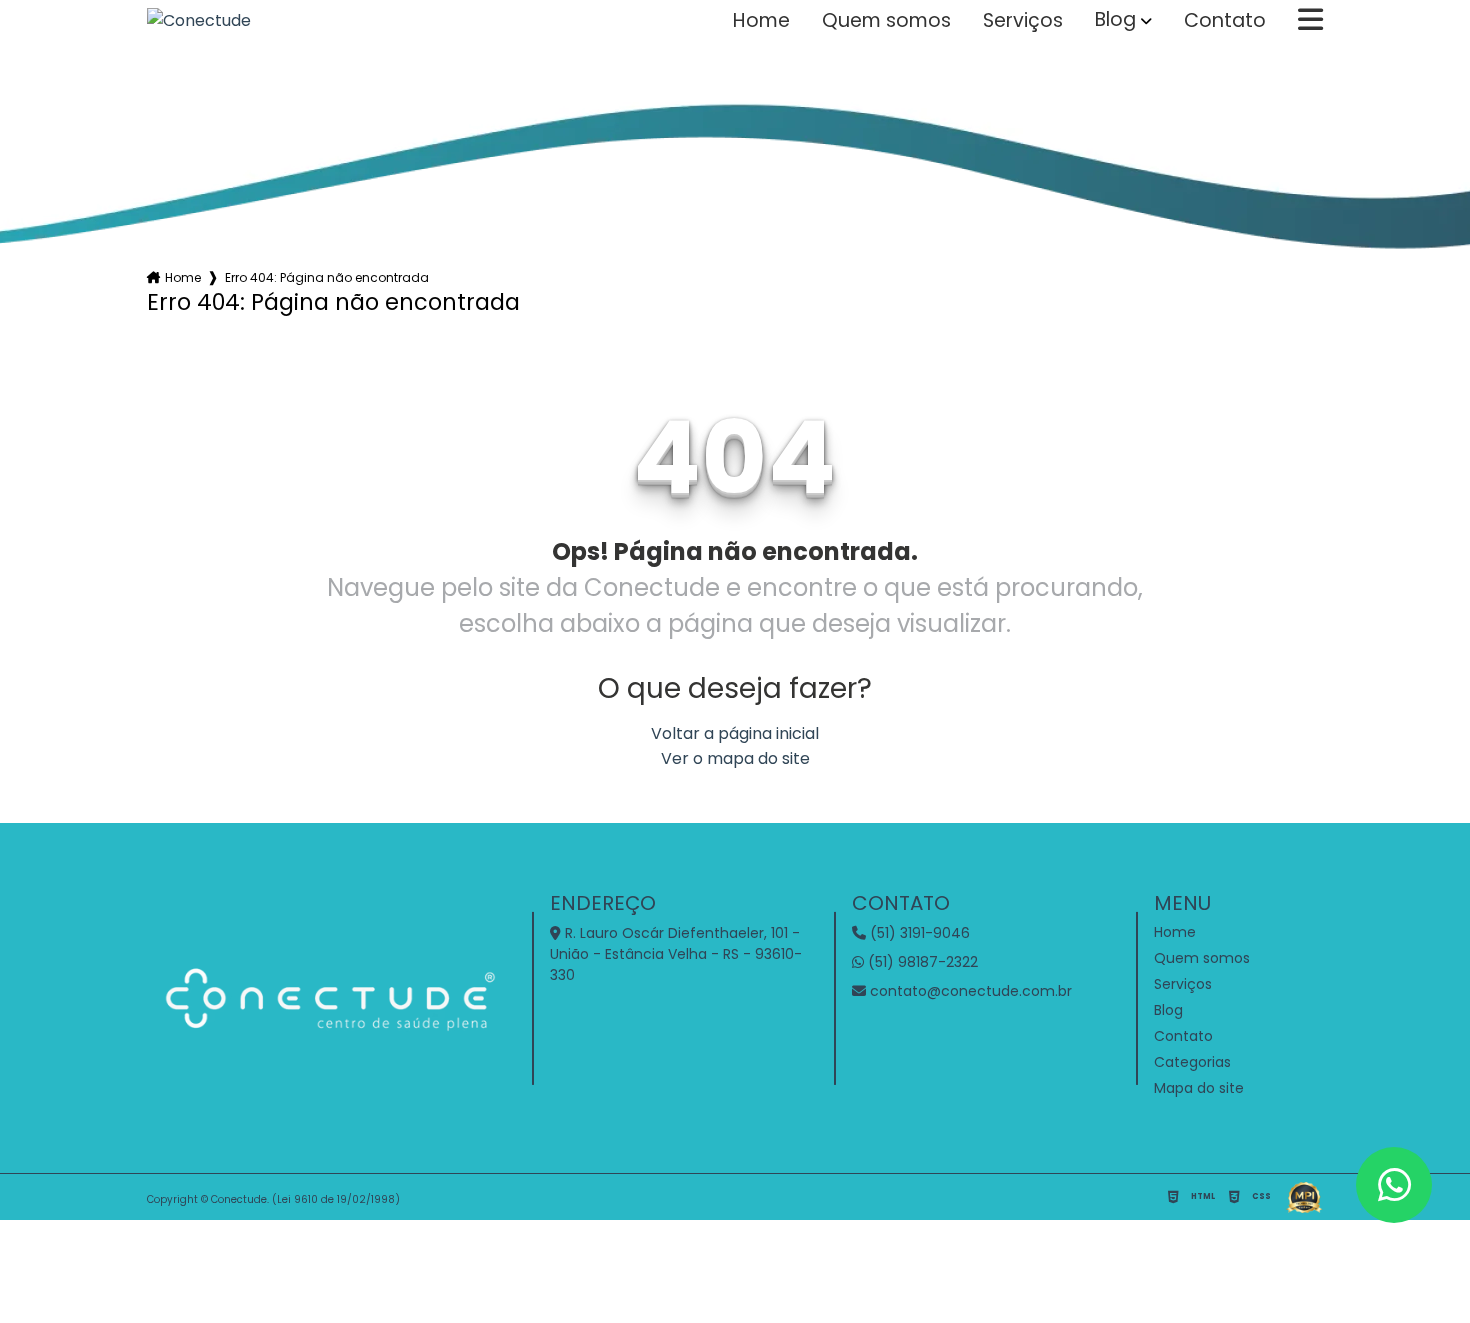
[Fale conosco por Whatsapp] (1394, 1185)
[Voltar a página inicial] (199, 20)
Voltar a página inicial (735, 733)
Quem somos (886, 21)
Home (761, 21)
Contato (1225, 21)
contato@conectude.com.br (969, 991)
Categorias (1192, 1062)
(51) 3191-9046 (918, 933)
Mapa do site (1199, 1088)
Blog (1115, 20)
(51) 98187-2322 (921, 962)
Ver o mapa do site (735, 758)
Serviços (1023, 21)
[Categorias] (1310, 21)
